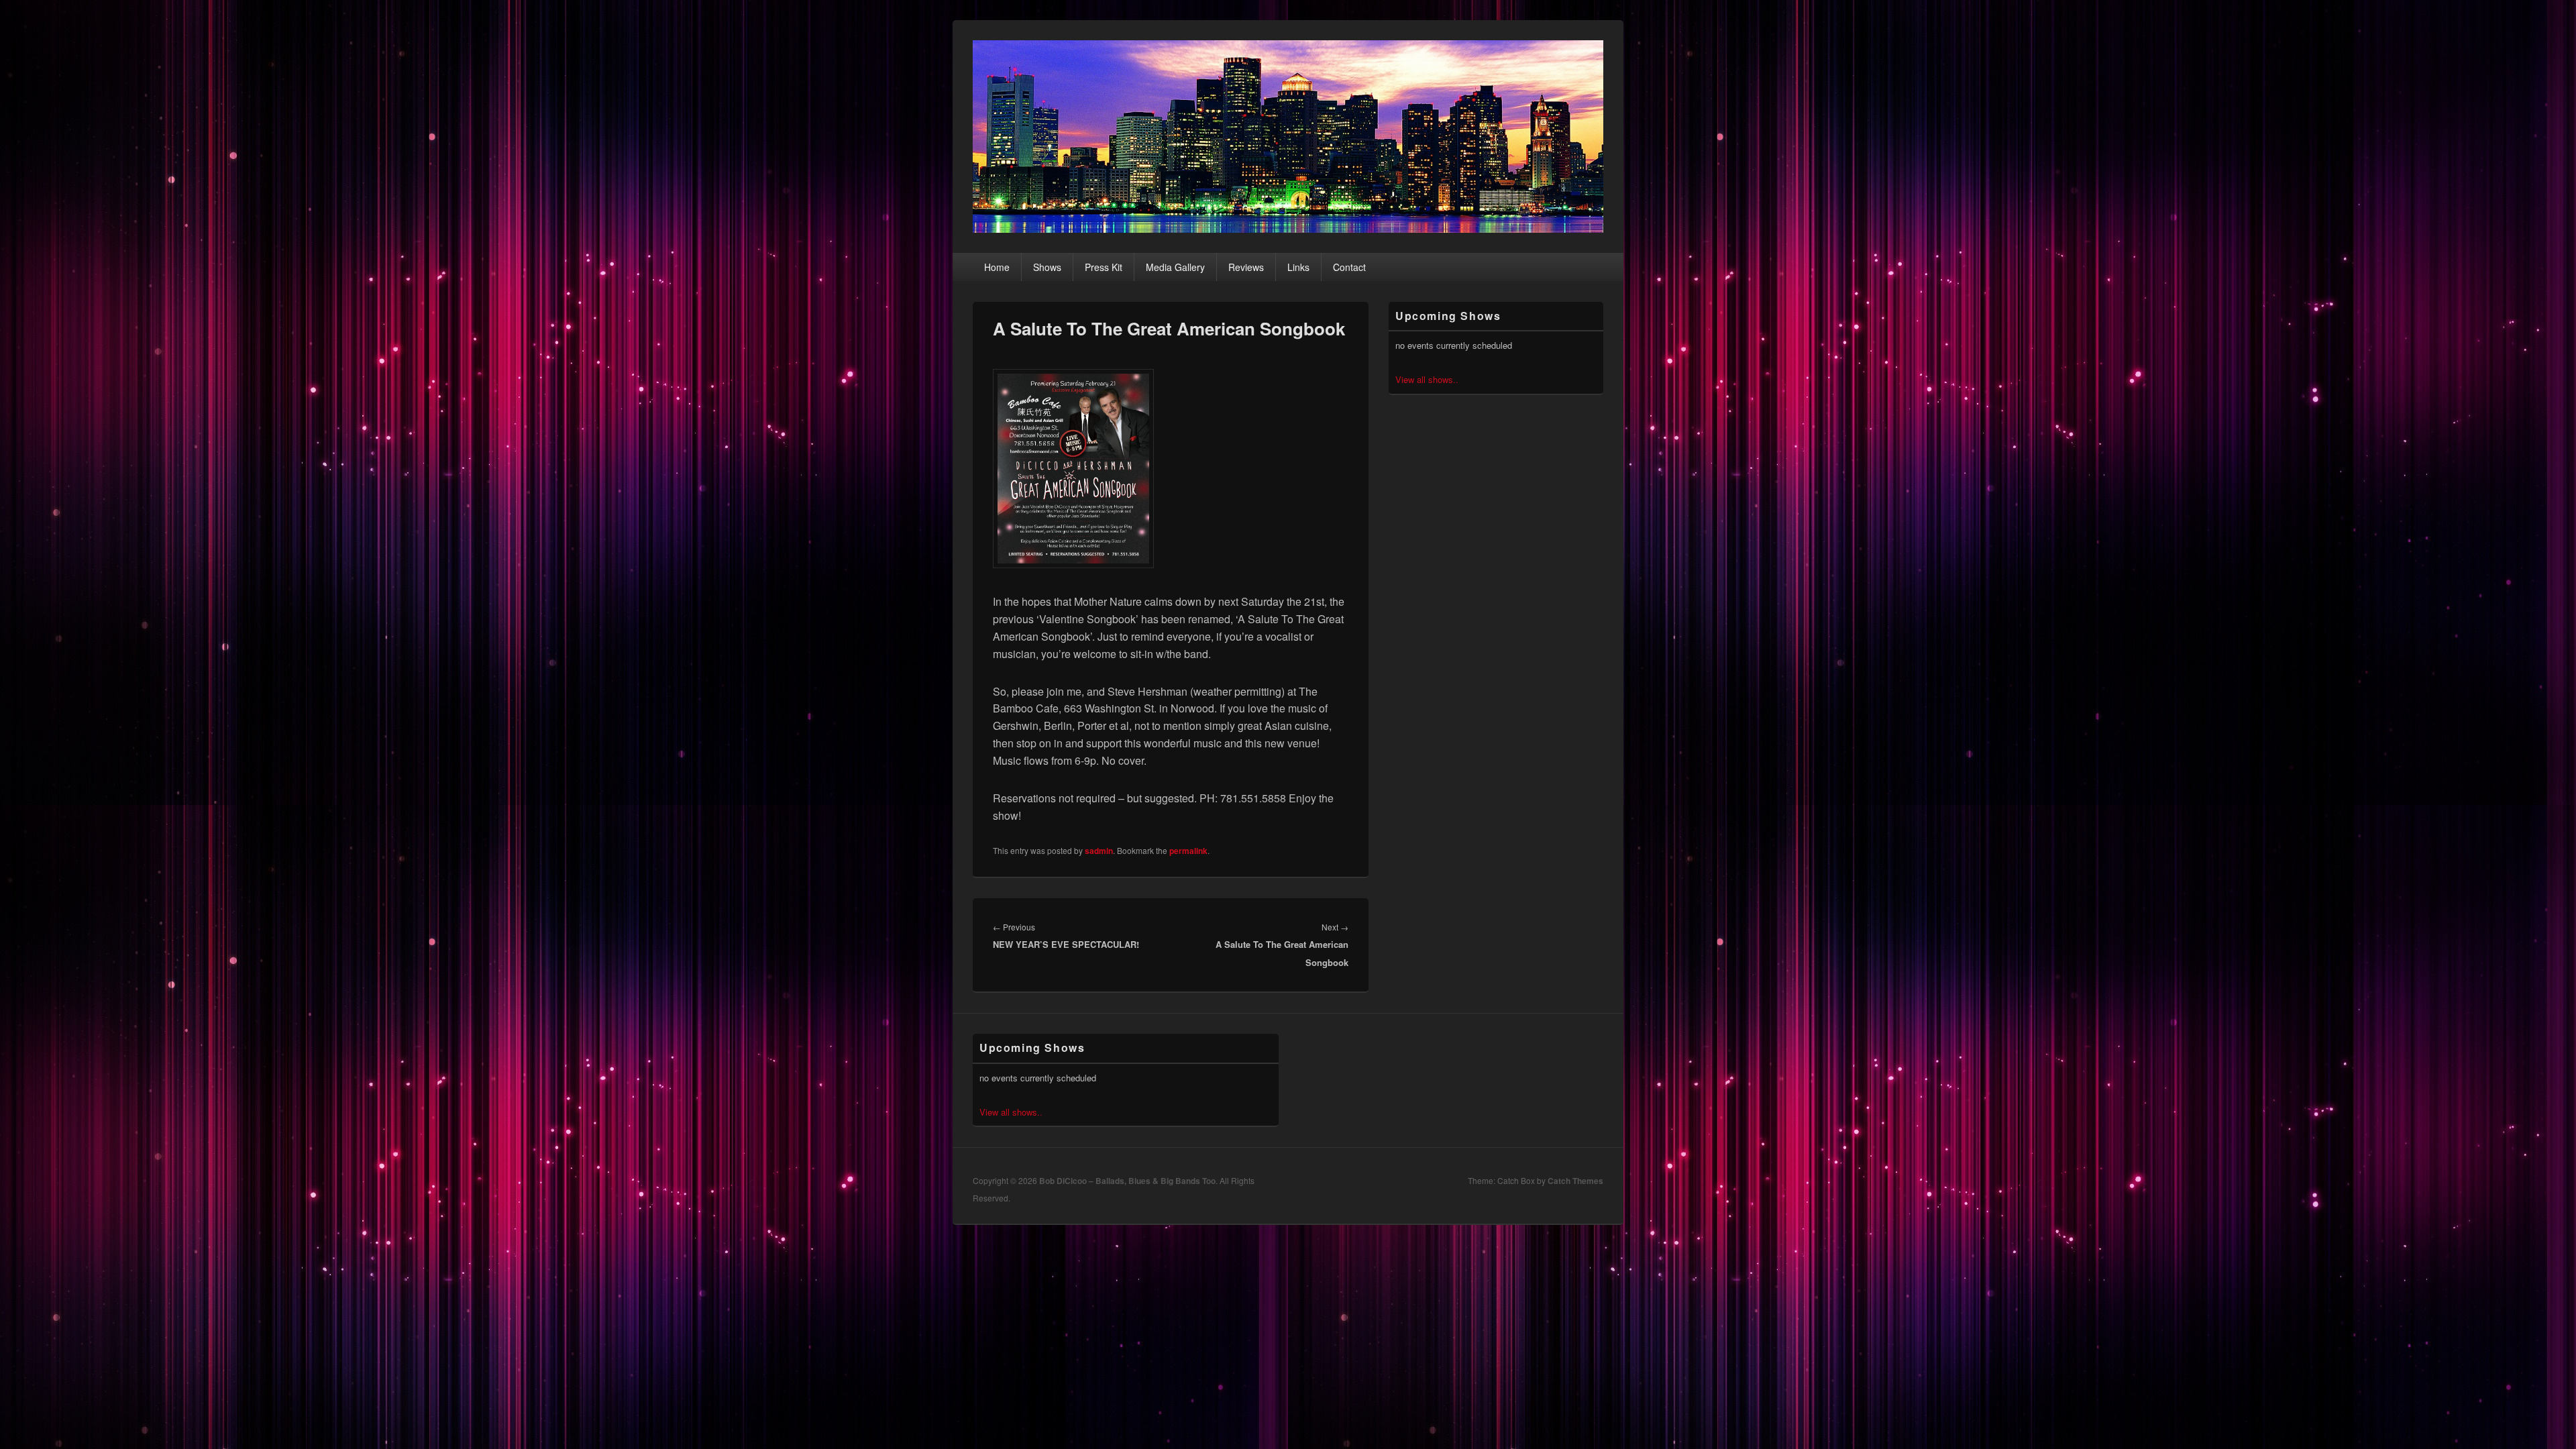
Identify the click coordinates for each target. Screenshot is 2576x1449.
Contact (1349, 267)
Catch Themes (1575, 1181)
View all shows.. (1427, 379)
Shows (1047, 267)
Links (1298, 267)
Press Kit (1104, 267)
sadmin (1099, 851)
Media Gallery (1175, 267)
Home (997, 267)
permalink (1188, 851)
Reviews (1246, 267)
